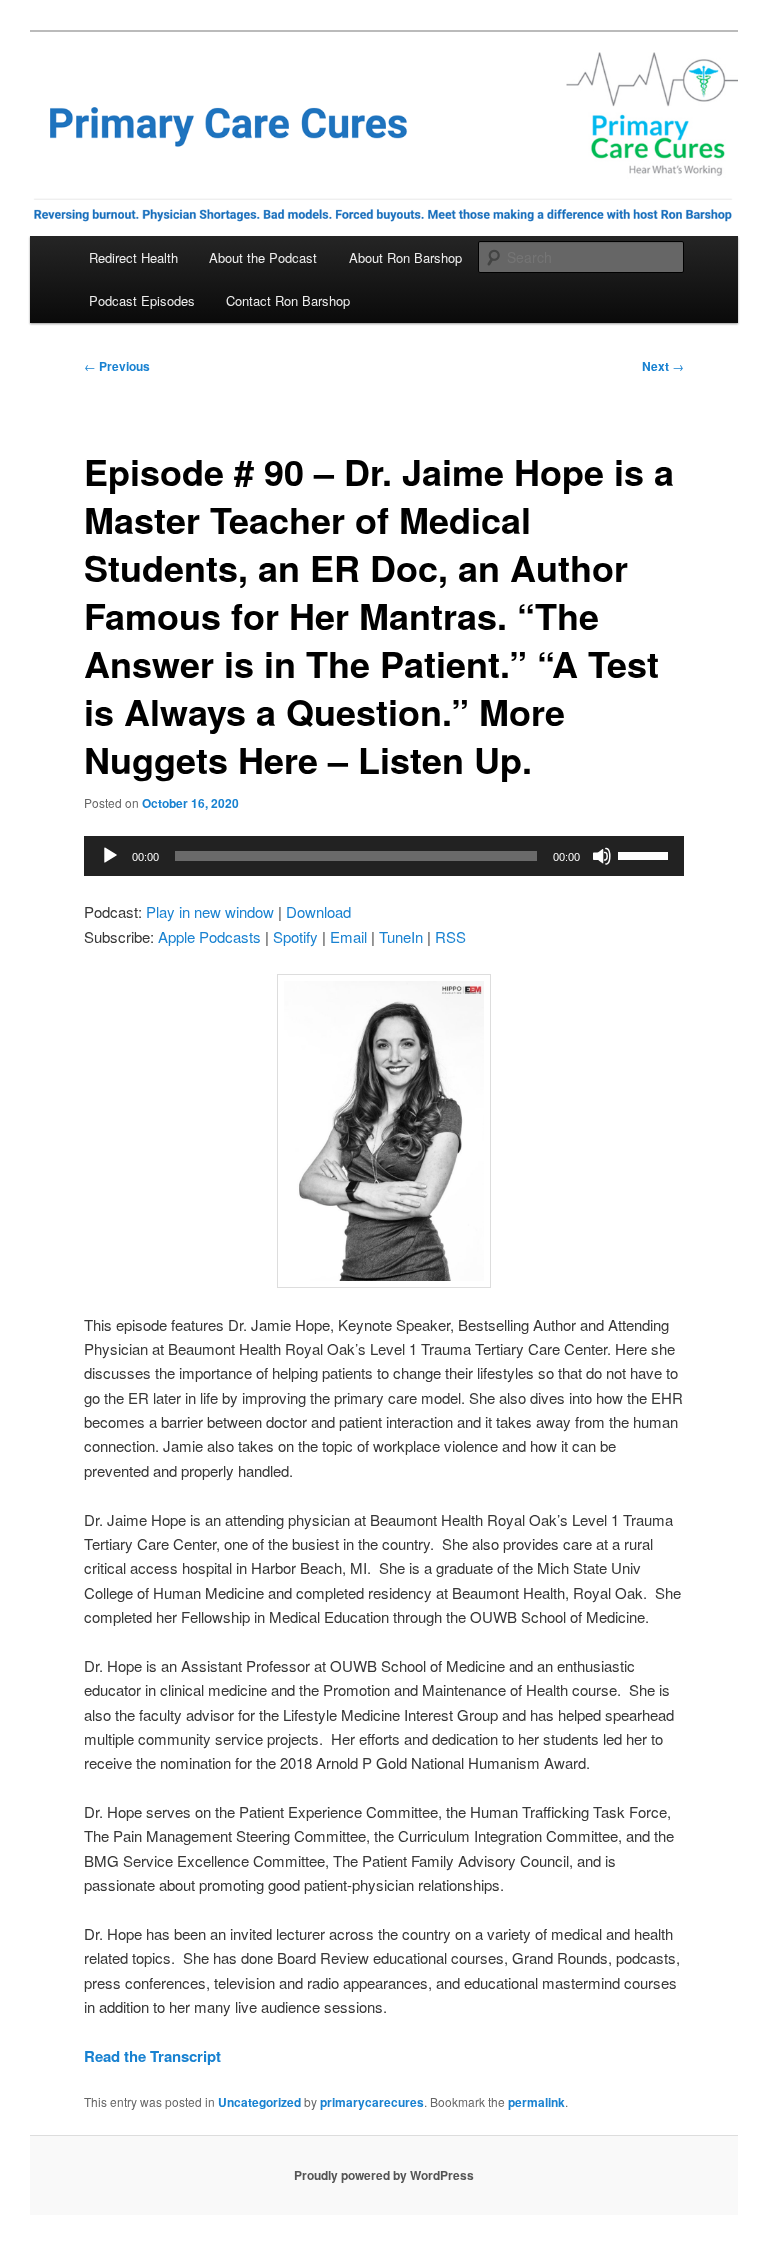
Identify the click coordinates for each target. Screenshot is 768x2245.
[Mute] (602, 856)
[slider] (646, 854)
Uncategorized (259, 2102)
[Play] (110, 856)
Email (348, 936)
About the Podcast (263, 257)
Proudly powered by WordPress (384, 2175)
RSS (450, 936)
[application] (384, 856)
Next (663, 366)
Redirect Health (133, 257)
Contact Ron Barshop (288, 300)
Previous (117, 366)
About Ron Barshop (405, 257)
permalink (536, 2102)
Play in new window (210, 911)
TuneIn (401, 936)
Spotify (295, 936)
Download (318, 911)
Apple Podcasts (209, 936)
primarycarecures (372, 2102)
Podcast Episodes (142, 300)
